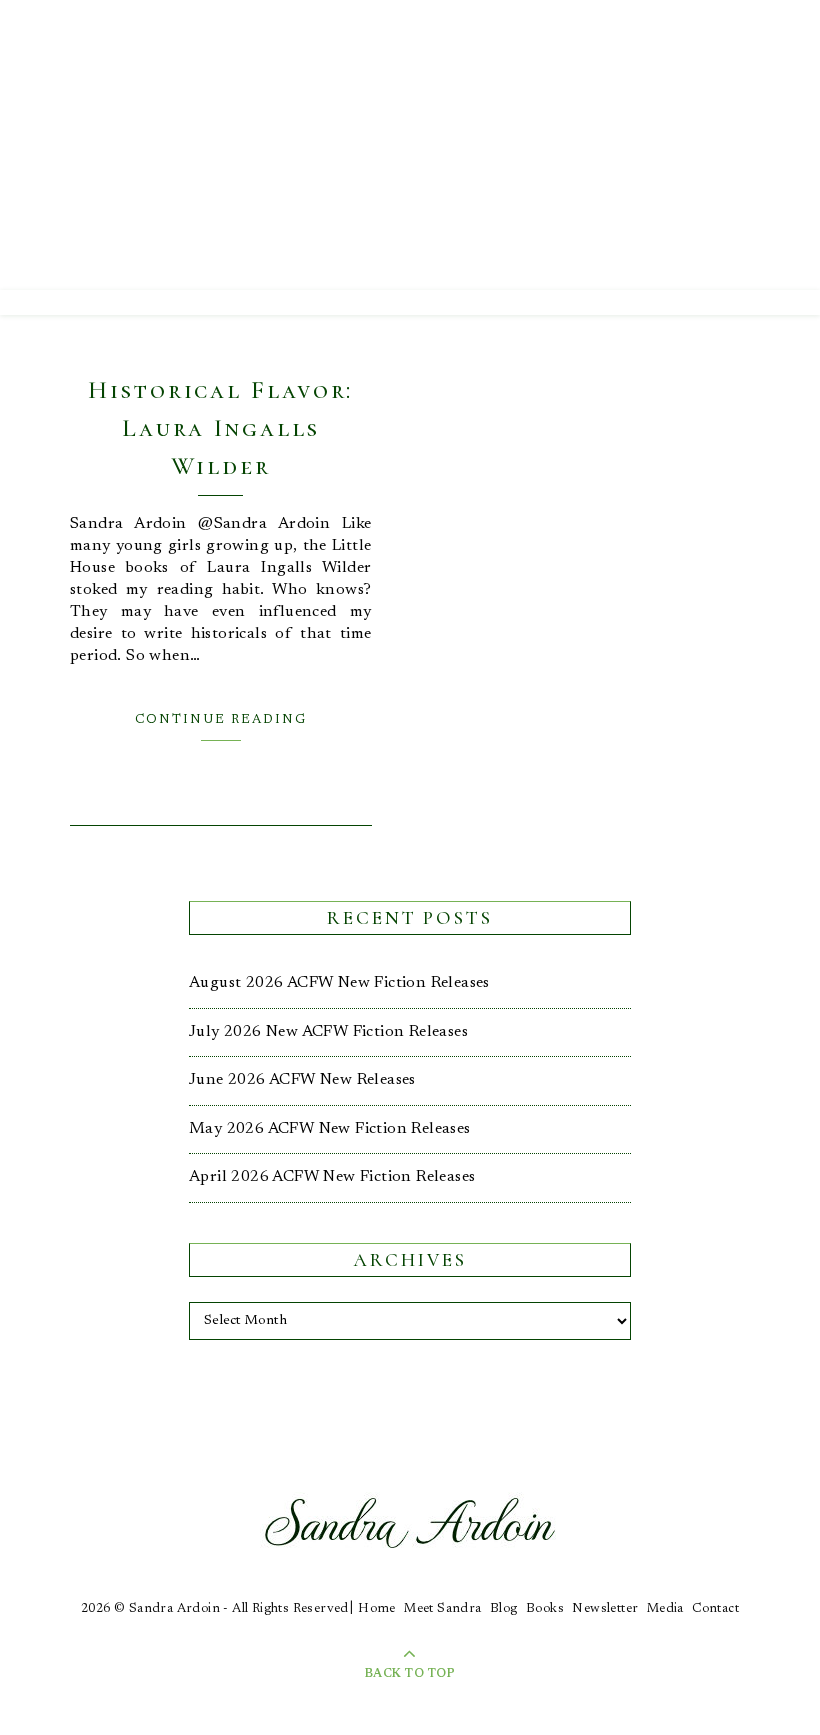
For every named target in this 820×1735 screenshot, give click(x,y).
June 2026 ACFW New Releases (302, 1080)
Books (545, 1608)
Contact (715, 1608)
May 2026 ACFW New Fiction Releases (330, 1129)
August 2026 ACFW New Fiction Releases (339, 983)
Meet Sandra (442, 1608)
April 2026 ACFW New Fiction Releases (332, 1177)
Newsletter (605, 1608)
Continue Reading (221, 719)
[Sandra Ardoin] (410, 145)
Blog (504, 1608)
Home (377, 1608)
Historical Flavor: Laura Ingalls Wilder (220, 428)
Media (665, 1608)
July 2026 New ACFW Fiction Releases (328, 1032)
